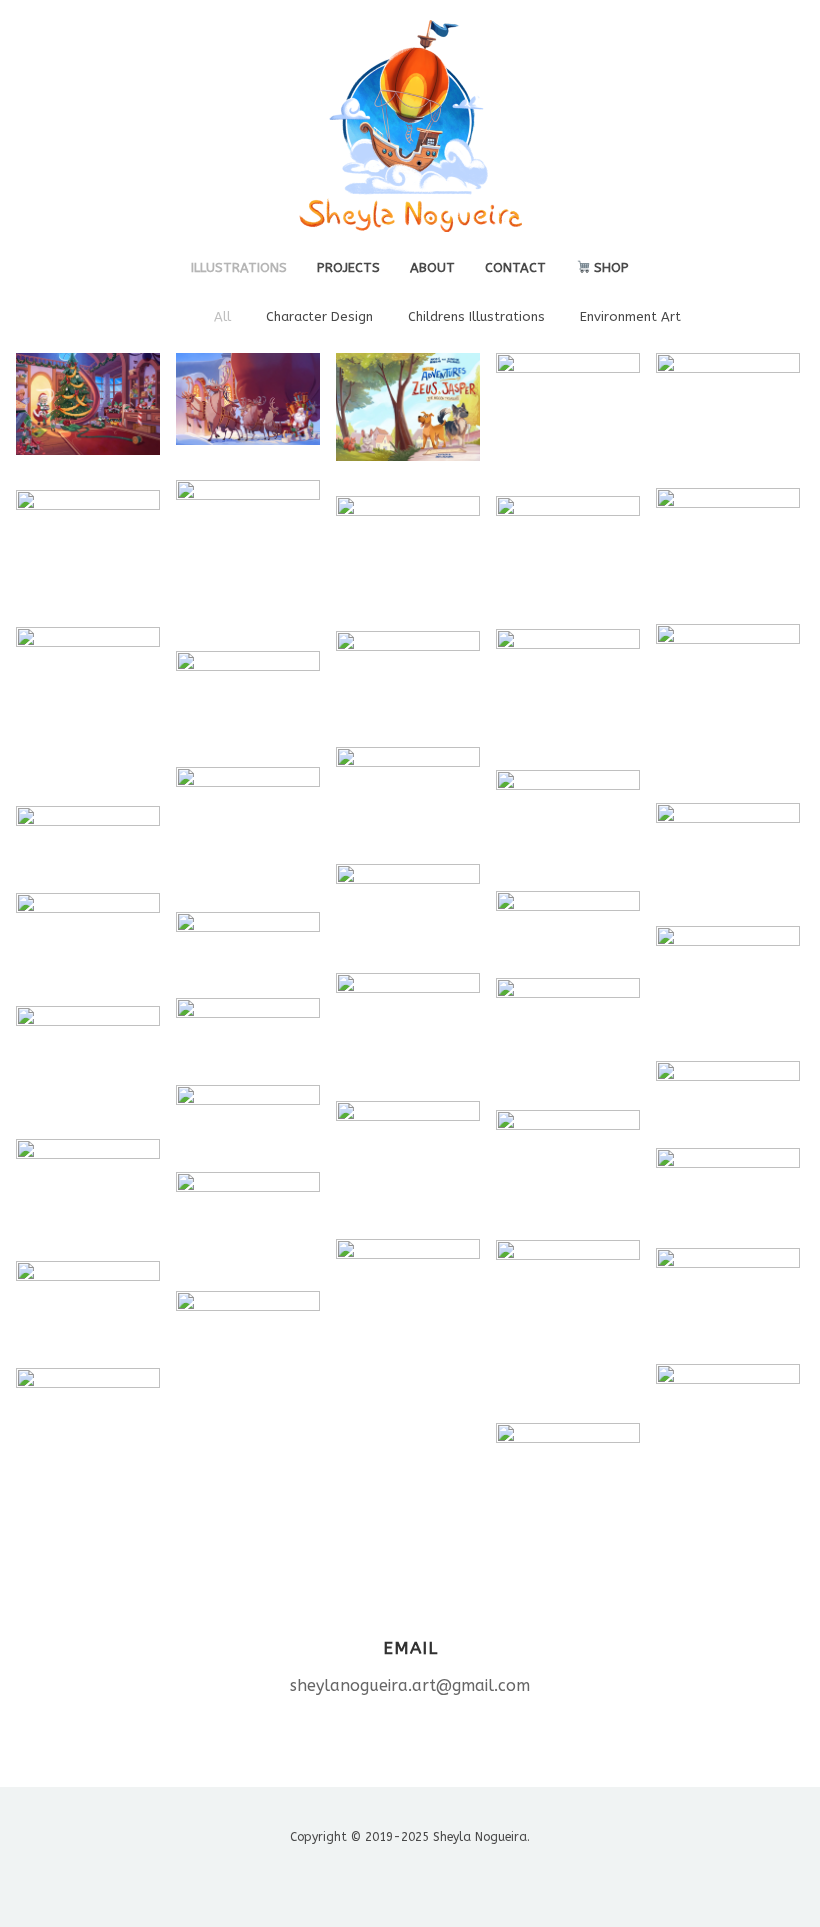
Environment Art (630, 316)
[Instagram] (392, 1874)
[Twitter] (427, 1874)
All (222, 316)
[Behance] (357, 1874)
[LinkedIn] (462, 1874)
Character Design (319, 316)
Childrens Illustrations (476, 316)
